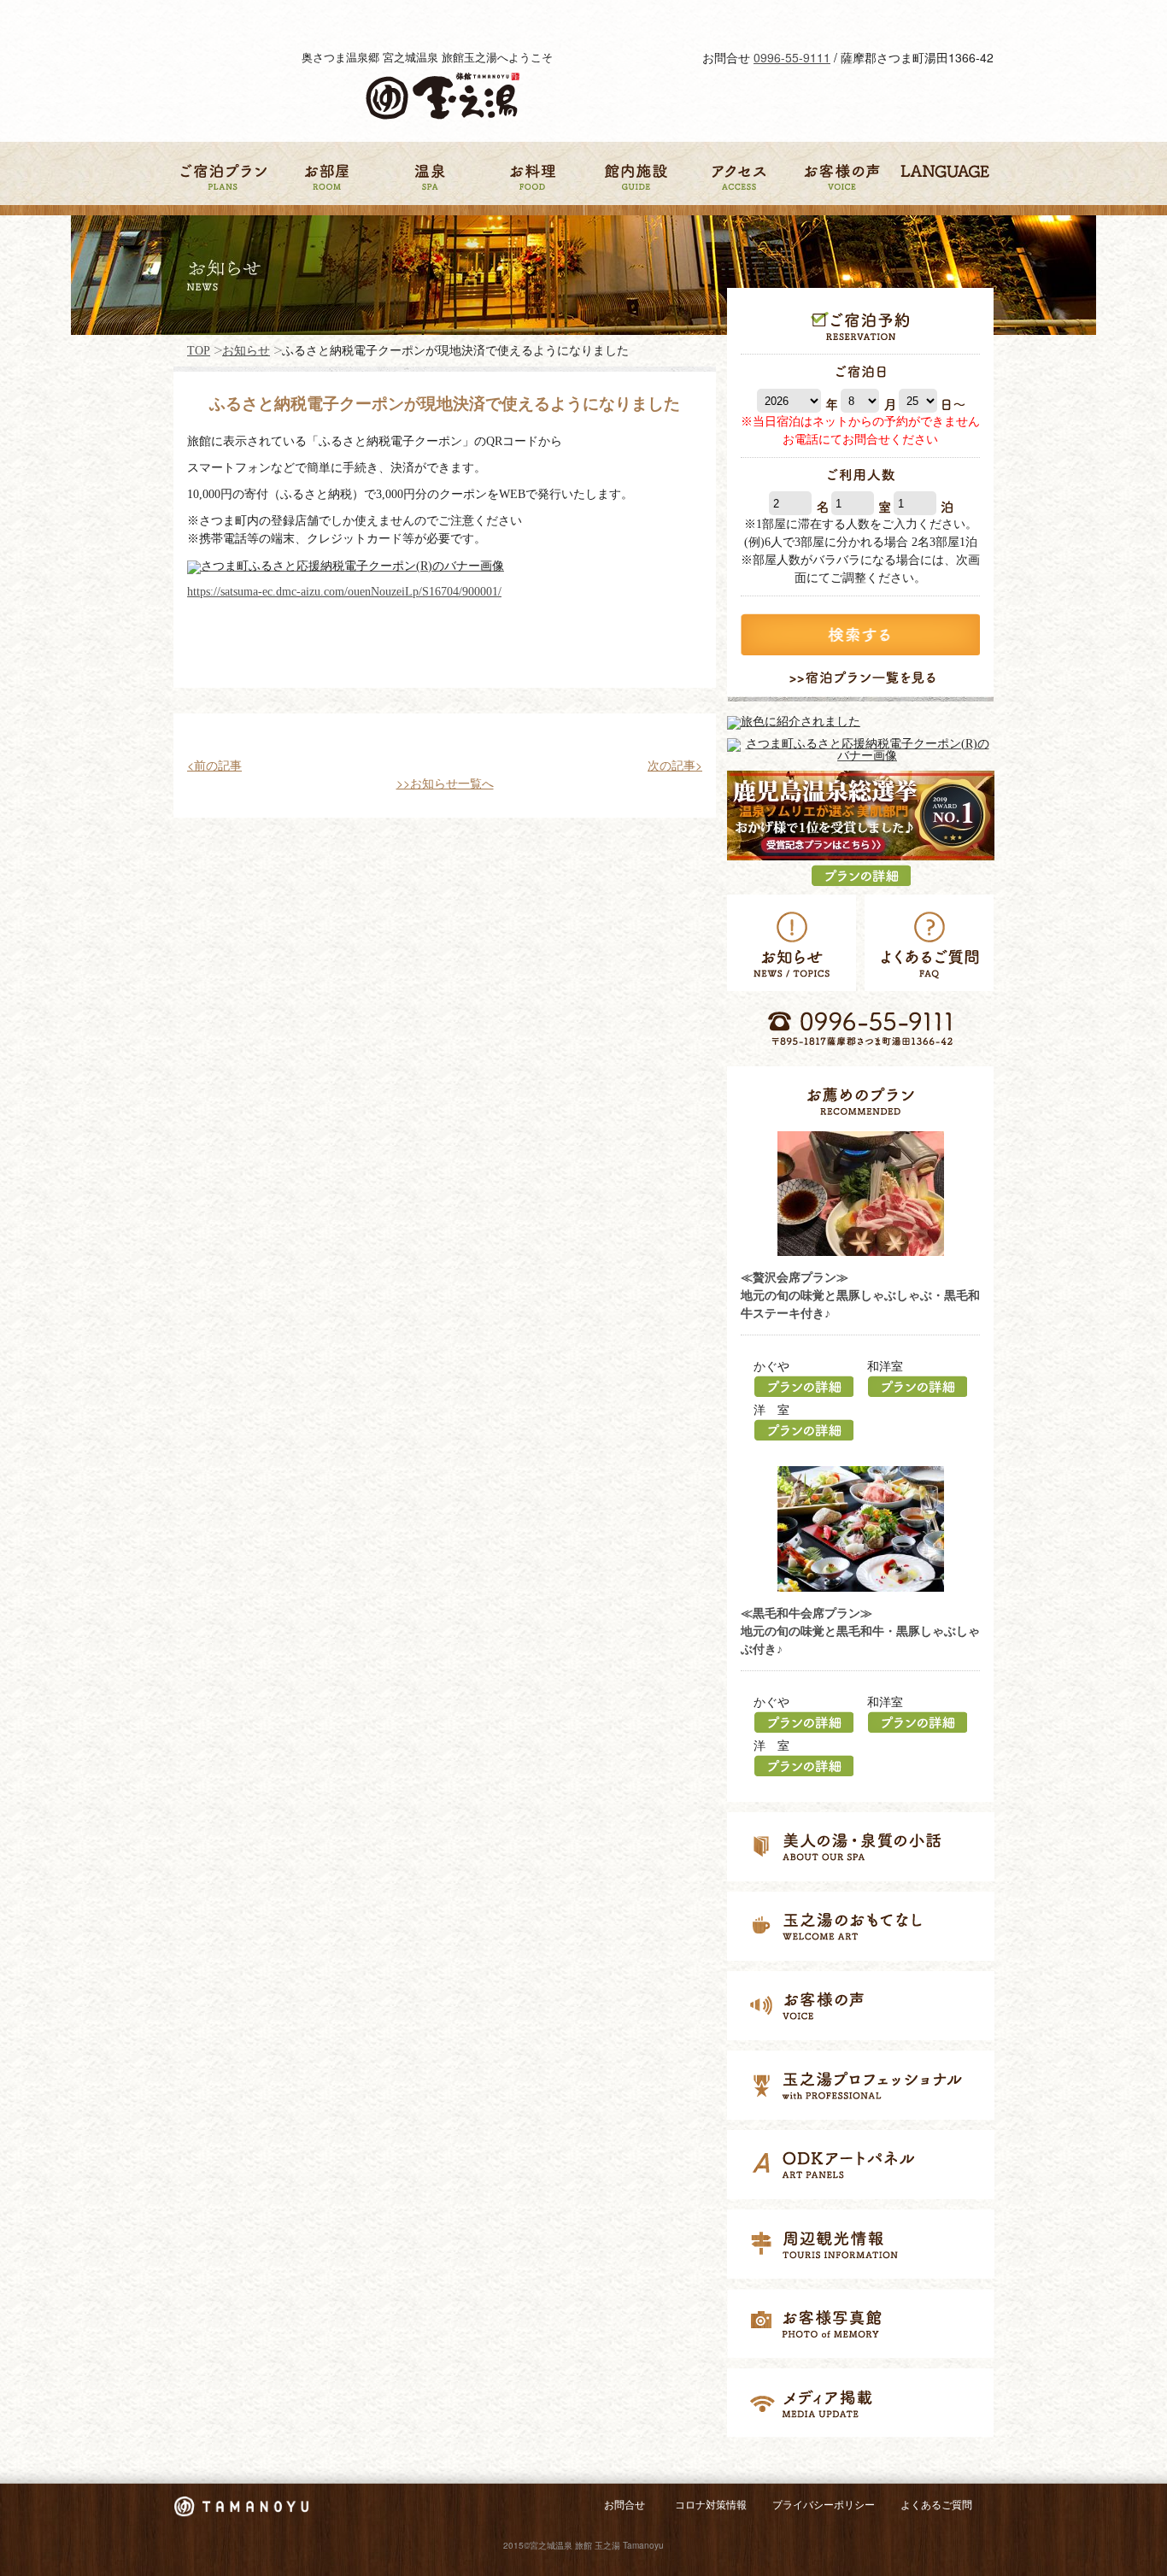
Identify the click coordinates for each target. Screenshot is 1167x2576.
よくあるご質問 (936, 2505)
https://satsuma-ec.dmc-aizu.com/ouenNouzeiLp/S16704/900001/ (344, 592)
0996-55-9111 (792, 57)
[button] (675, 765)
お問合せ (625, 2505)
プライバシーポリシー (824, 2505)
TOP (199, 351)
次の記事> (675, 765)
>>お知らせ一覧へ (445, 783)
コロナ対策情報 (711, 2505)
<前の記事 (214, 765)
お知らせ (246, 351)
